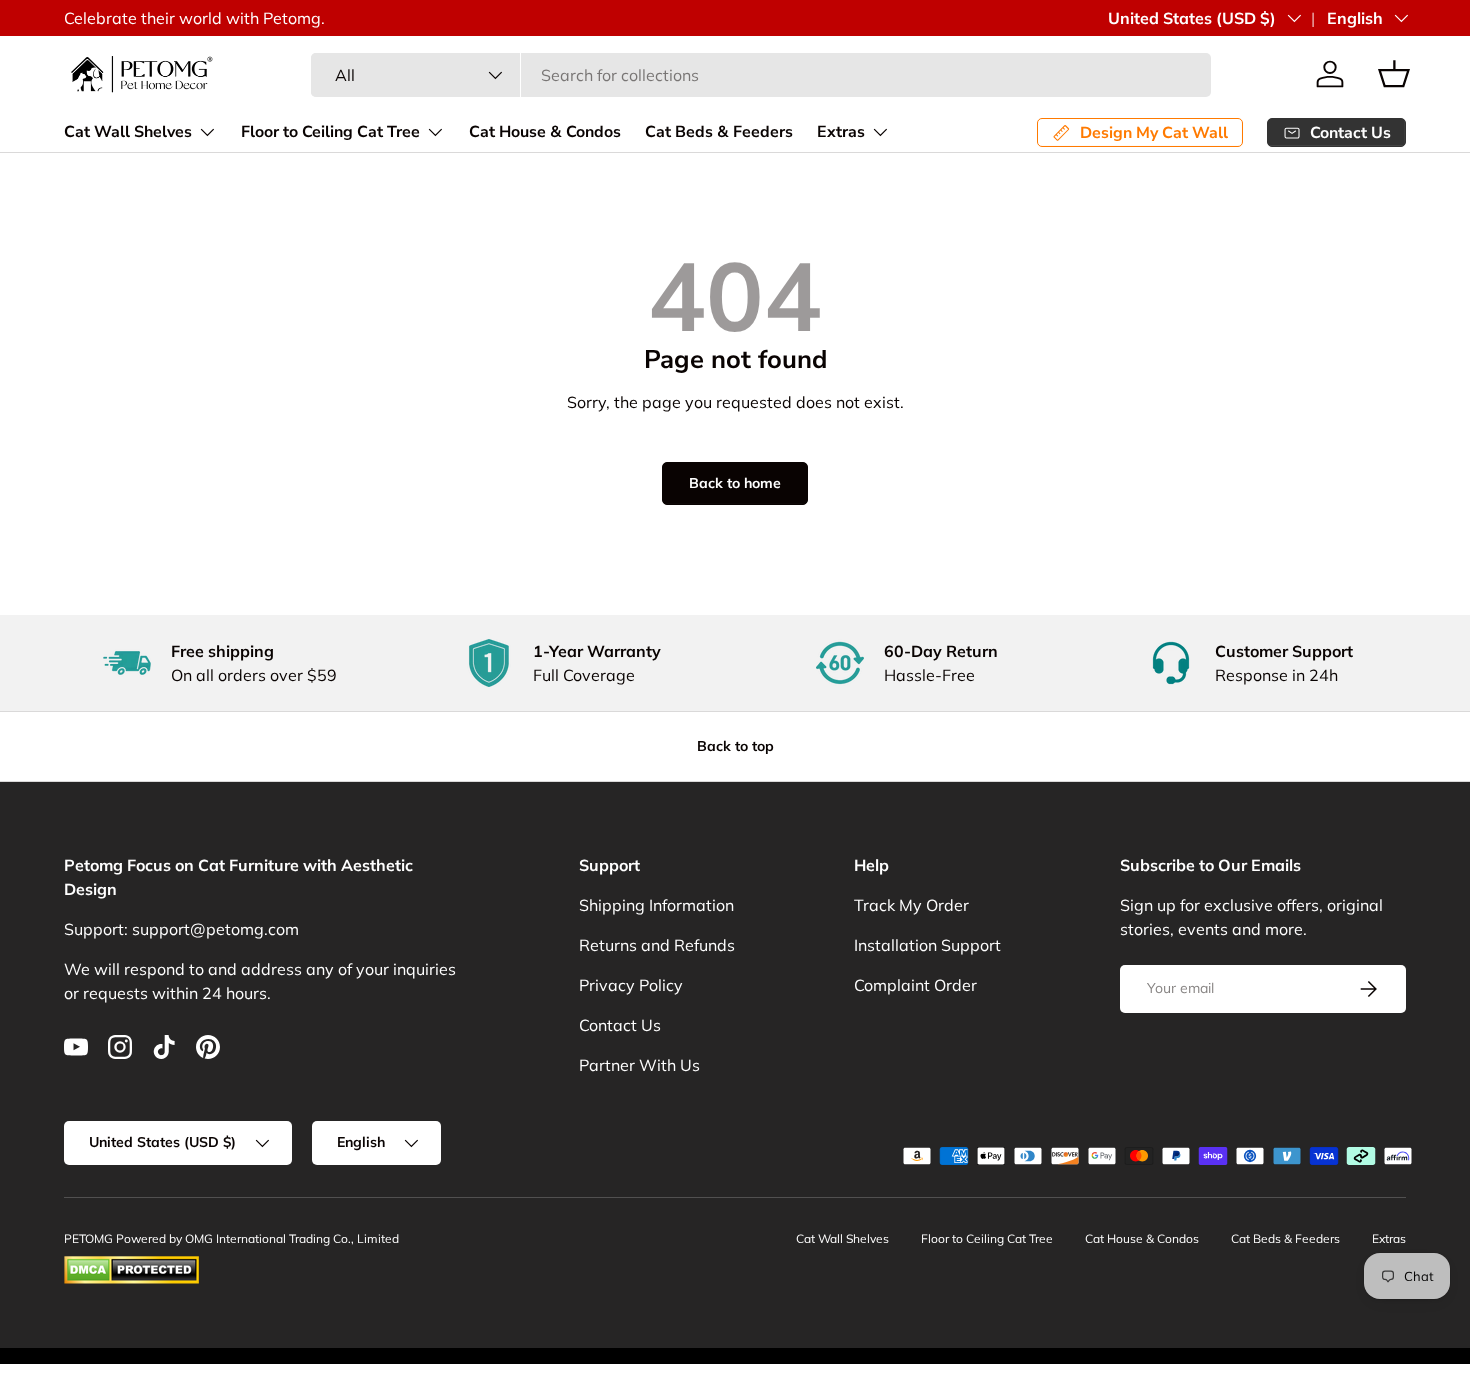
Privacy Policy (631, 985)
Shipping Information (656, 905)
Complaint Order (915, 985)
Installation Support (927, 945)
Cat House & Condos (545, 132)
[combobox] (761, 75)
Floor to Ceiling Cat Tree (330, 132)
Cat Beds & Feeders (719, 132)
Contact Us (620, 1025)
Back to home (735, 483)
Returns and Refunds (657, 945)
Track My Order (911, 905)
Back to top (735, 746)
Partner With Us (639, 1065)
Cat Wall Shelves (128, 132)
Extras (841, 132)
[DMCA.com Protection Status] (131, 1264)
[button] (1394, 74)
